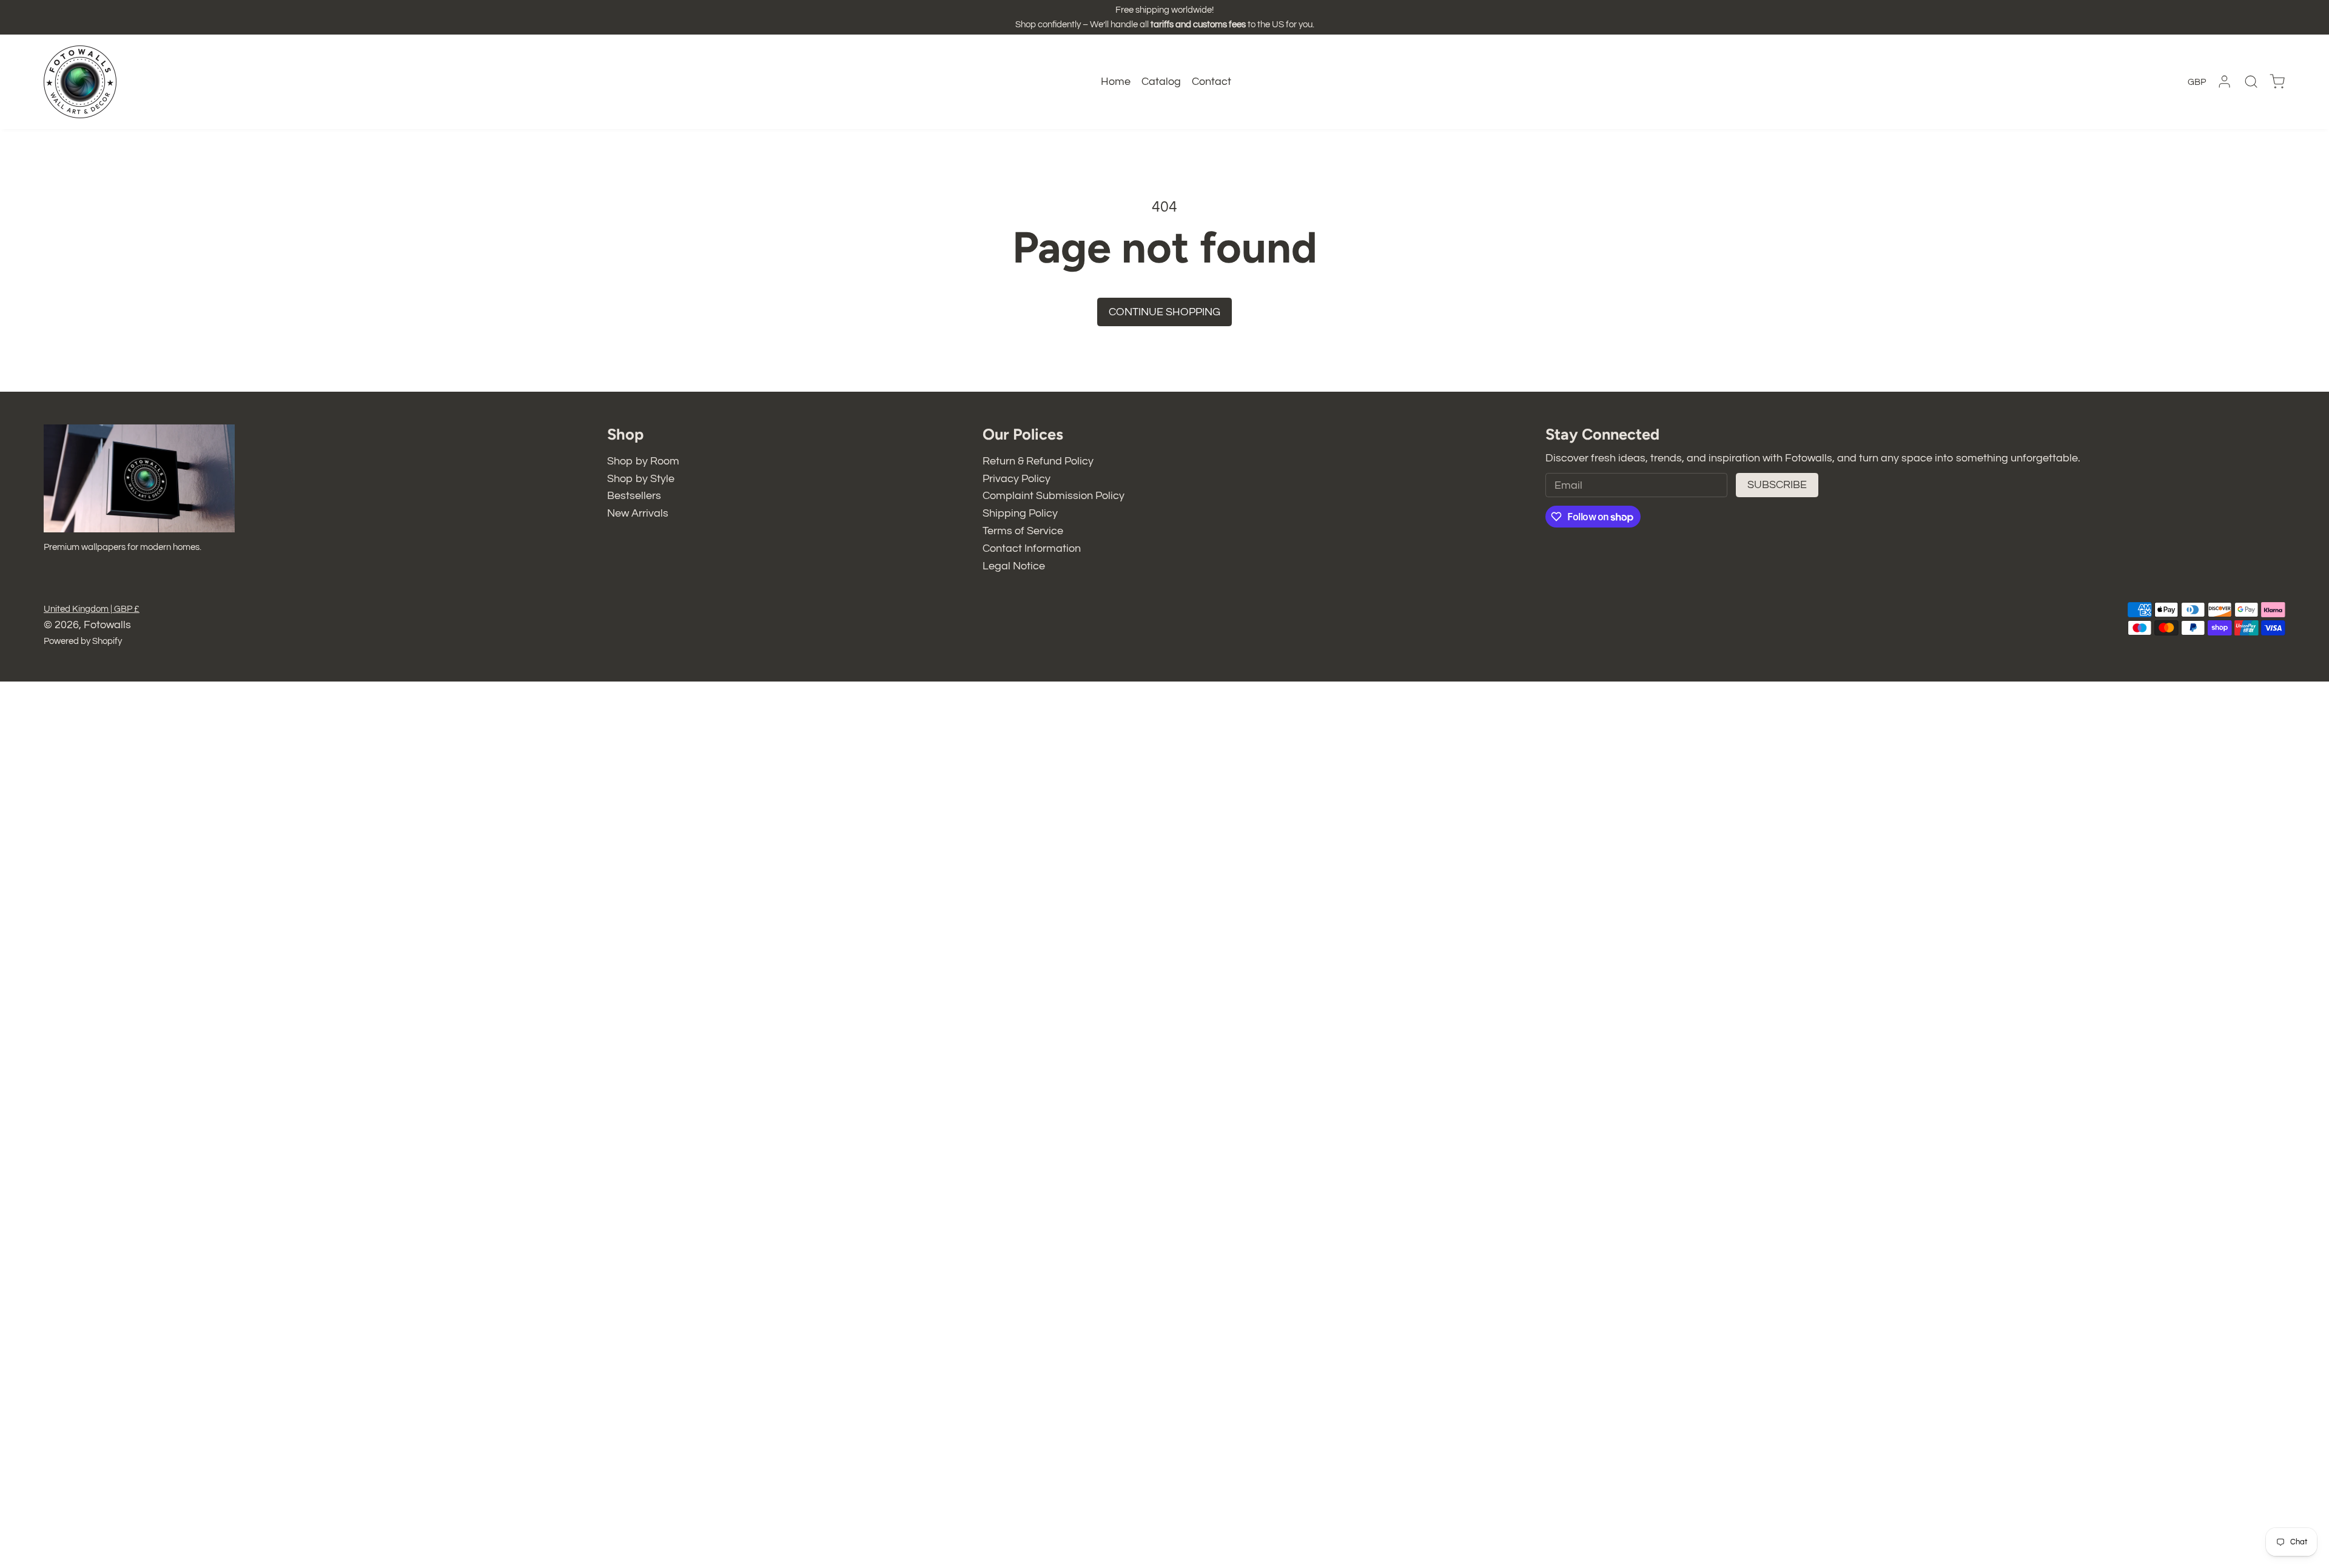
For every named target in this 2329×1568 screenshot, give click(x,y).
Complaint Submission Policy (1054, 496)
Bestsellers (634, 496)
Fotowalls (107, 625)
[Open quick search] (2251, 82)
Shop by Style (641, 479)
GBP (2197, 82)
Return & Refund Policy (1038, 461)
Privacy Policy (1017, 479)
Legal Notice (1014, 566)
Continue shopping (1164, 312)
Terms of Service (1023, 531)
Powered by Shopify (83, 641)
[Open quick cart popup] (2277, 82)
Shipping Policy (1020, 513)
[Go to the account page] (2224, 82)
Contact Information (1032, 548)
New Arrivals (638, 513)
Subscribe (1777, 485)
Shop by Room (643, 461)
